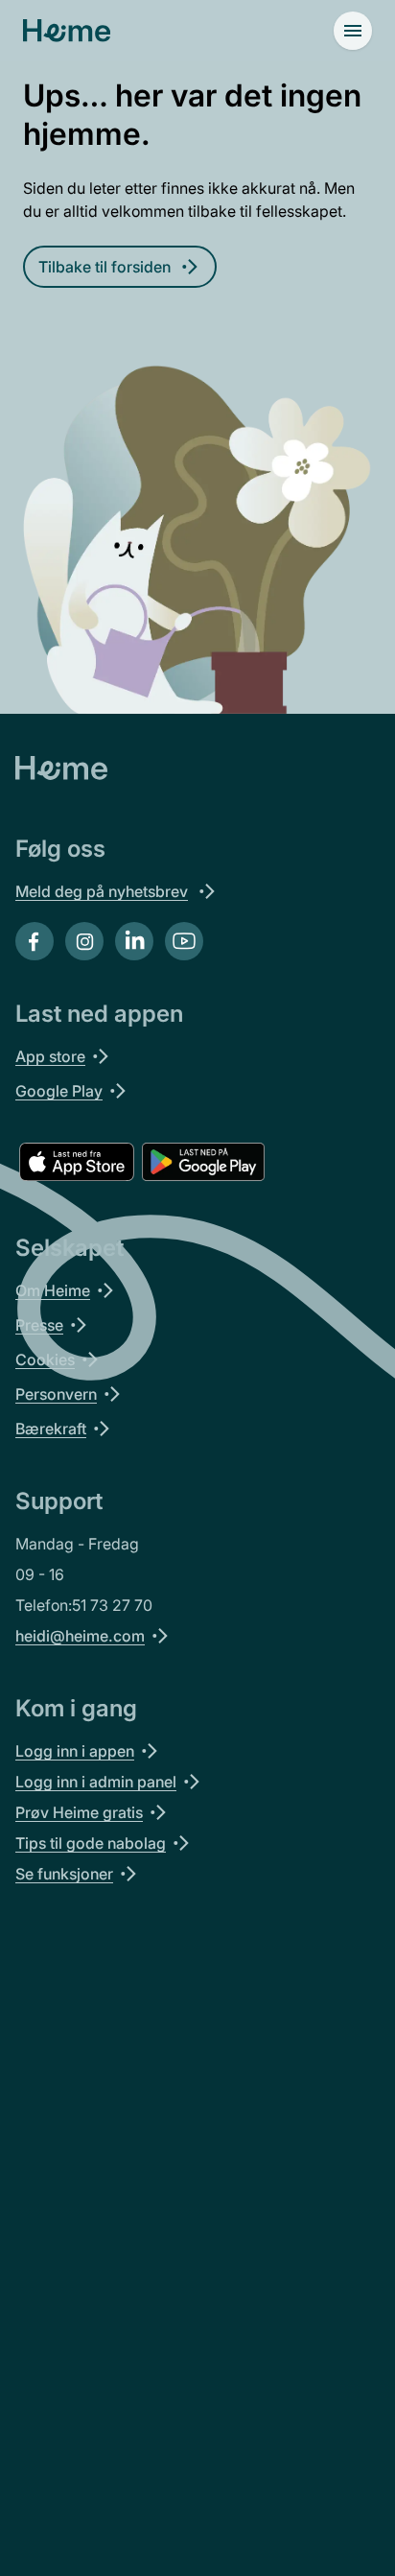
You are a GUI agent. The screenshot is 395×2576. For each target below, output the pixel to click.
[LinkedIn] (134, 941)
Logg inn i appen (75, 1751)
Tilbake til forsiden (105, 267)
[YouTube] (184, 941)
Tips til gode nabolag (91, 1843)
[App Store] (77, 1162)
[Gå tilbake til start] (67, 31)
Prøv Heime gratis (79, 1812)
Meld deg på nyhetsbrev (102, 891)
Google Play (59, 1091)
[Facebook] (35, 941)
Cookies (45, 1359)
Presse (39, 1325)
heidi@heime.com (80, 1636)
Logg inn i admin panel (96, 1782)
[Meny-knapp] (353, 31)
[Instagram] (84, 941)
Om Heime (53, 1290)
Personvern (56, 1394)
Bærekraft (51, 1429)
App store (50, 1056)
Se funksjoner (64, 1874)
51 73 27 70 (112, 1605)
